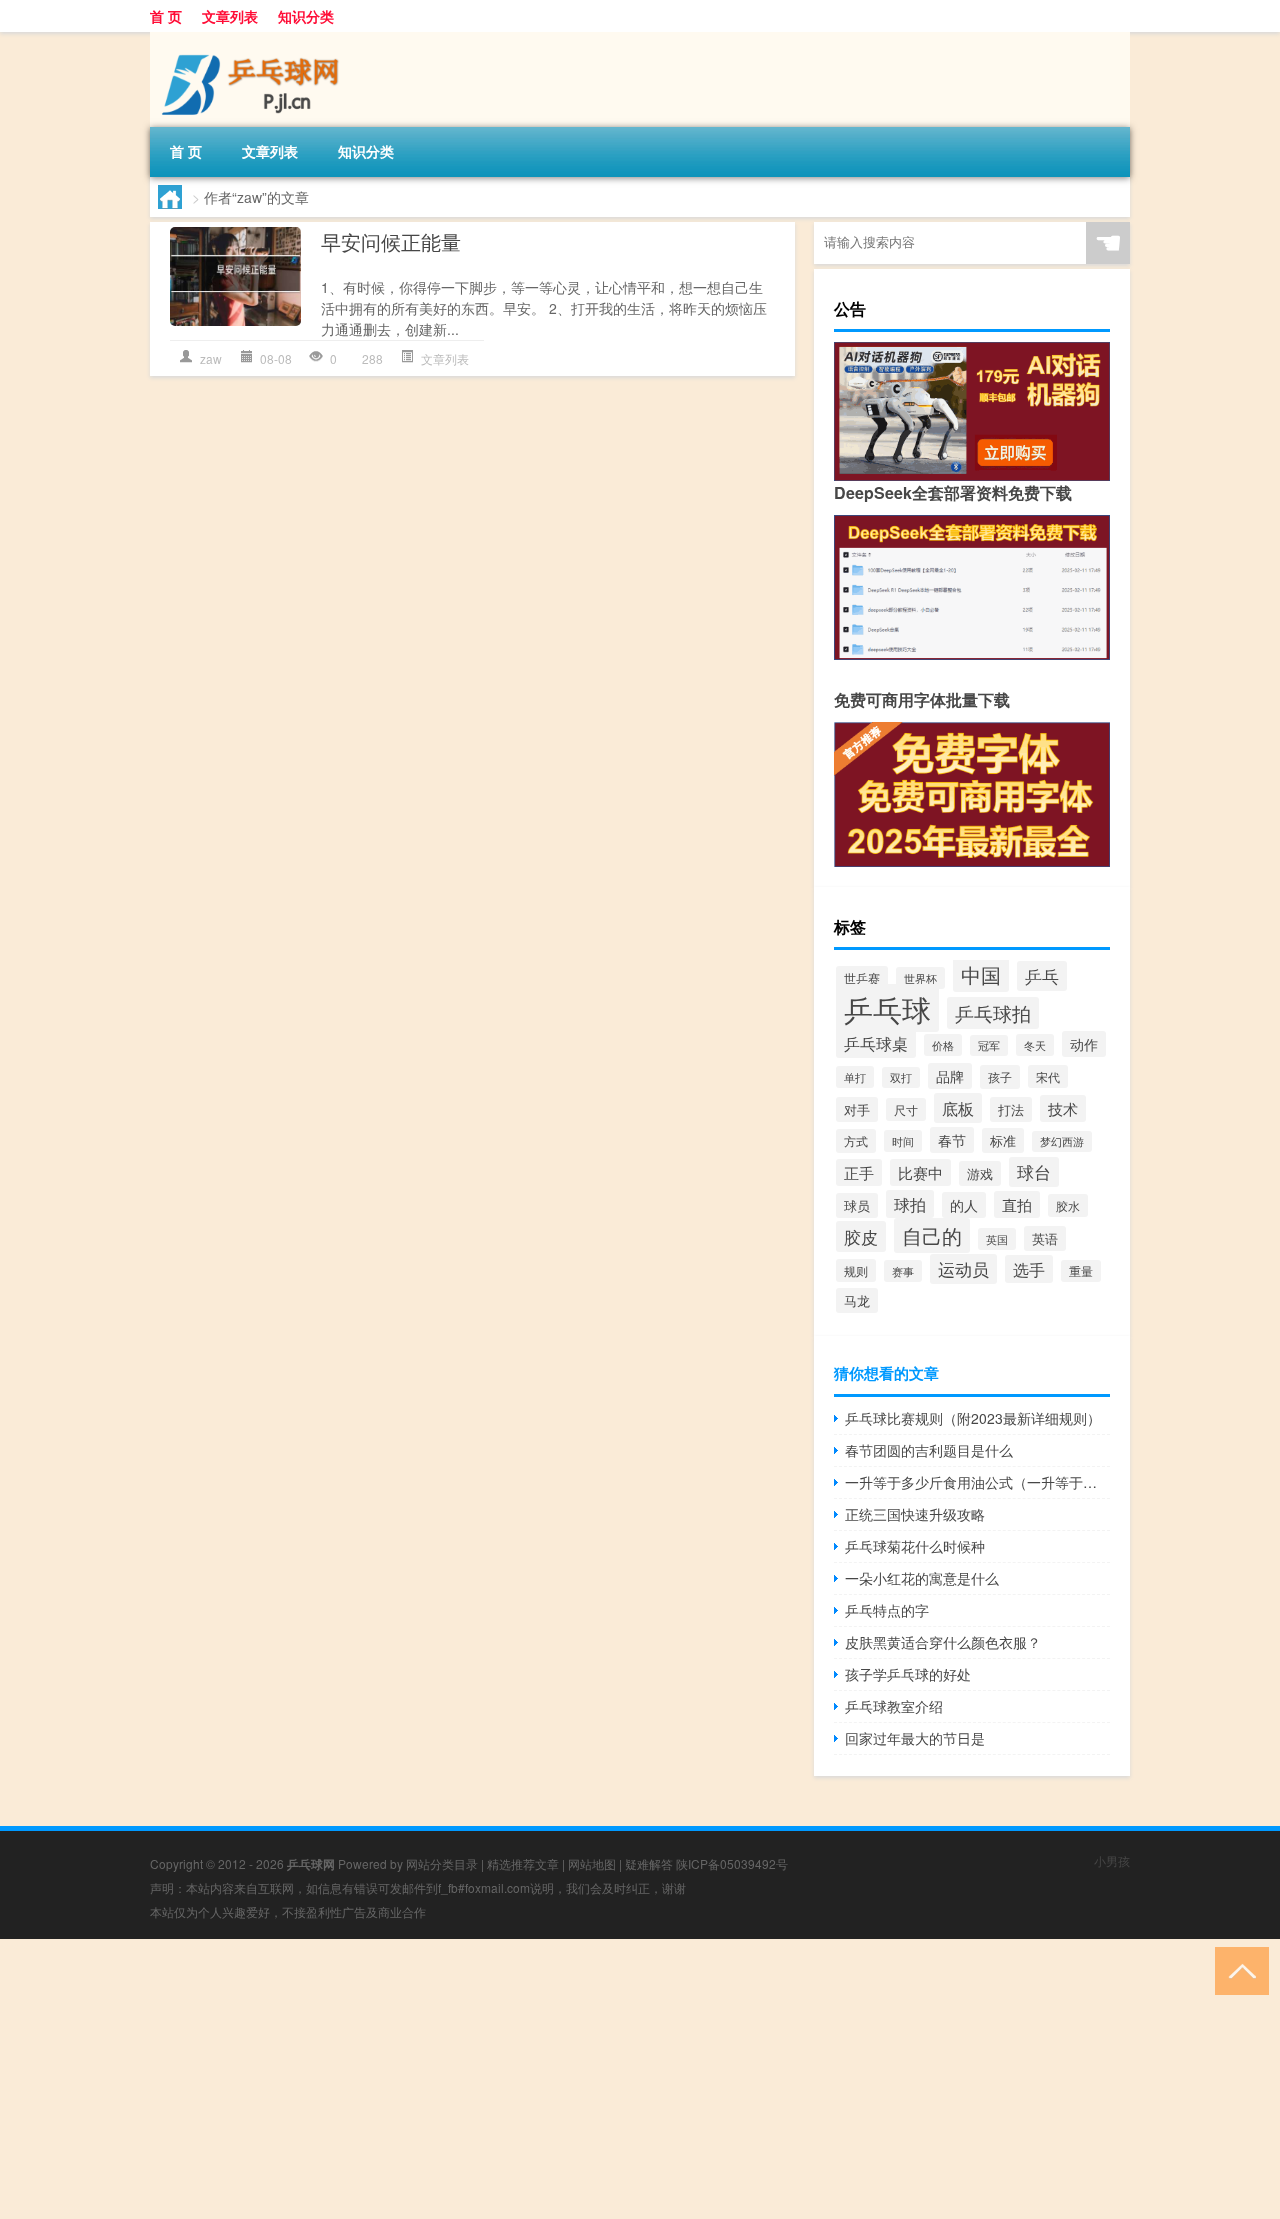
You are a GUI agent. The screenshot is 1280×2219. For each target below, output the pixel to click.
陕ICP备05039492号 (732, 1863)
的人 (964, 1205)
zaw (211, 358)
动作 (1084, 1044)
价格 (943, 1045)
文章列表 (230, 16)
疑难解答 (649, 1863)
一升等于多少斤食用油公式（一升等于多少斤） (977, 1482)
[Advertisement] (600, 2079)
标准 (1003, 1140)
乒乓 (1042, 976)
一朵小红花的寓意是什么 (922, 1578)
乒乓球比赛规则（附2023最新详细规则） (973, 1418)
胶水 (1068, 1205)
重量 (1081, 1271)
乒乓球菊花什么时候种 (915, 1546)
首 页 (166, 16)
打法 (1011, 1109)
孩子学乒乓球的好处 (908, 1674)
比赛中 (920, 1172)
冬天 (1035, 1045)
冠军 (989, 1045)
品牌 (950, 1076)
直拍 (1017, 1204)
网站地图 (592, 1863)
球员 (857, 1205)
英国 (997, 1239)
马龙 (857, 1300)
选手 (1029, 1269)
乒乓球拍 (993, 1013)
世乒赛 (862, 977)
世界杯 (920, 978)
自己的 (932, 1235)
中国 (981, 974)
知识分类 (306, 16)
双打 (901, 1077)
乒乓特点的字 (887, 1610)
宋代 (1048, 1076)
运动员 (963, 1269)
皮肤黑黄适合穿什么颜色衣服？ (943, 1642)
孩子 (1000, 1077)
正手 (859, 1172)
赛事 (903, 1271)
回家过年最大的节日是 (915, 1738)
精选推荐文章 (523, 1863)
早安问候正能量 (391, 241)
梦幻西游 (1062, 1141)
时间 (903, 1141)
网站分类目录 (442, 1863)
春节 (952, 1140)
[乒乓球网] (255, 39)
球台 (1034, 1172)
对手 (857, 1109)
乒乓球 (887, 1008)
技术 (1063, 1108)
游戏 (980, 1173)
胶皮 (861, 1236)
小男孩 (1112, 1860)
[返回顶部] (1237, 1969)
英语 (1045, 1238)
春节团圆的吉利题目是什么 (929, 1450)
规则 (856, 1270)
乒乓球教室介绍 (894, 1706)
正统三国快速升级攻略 (915, 1514)
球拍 (910, 1204)
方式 (856, 1141)
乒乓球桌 (876, 1043)
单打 (855, 1077)
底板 (958, 1108)
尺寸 (906, 1109)
